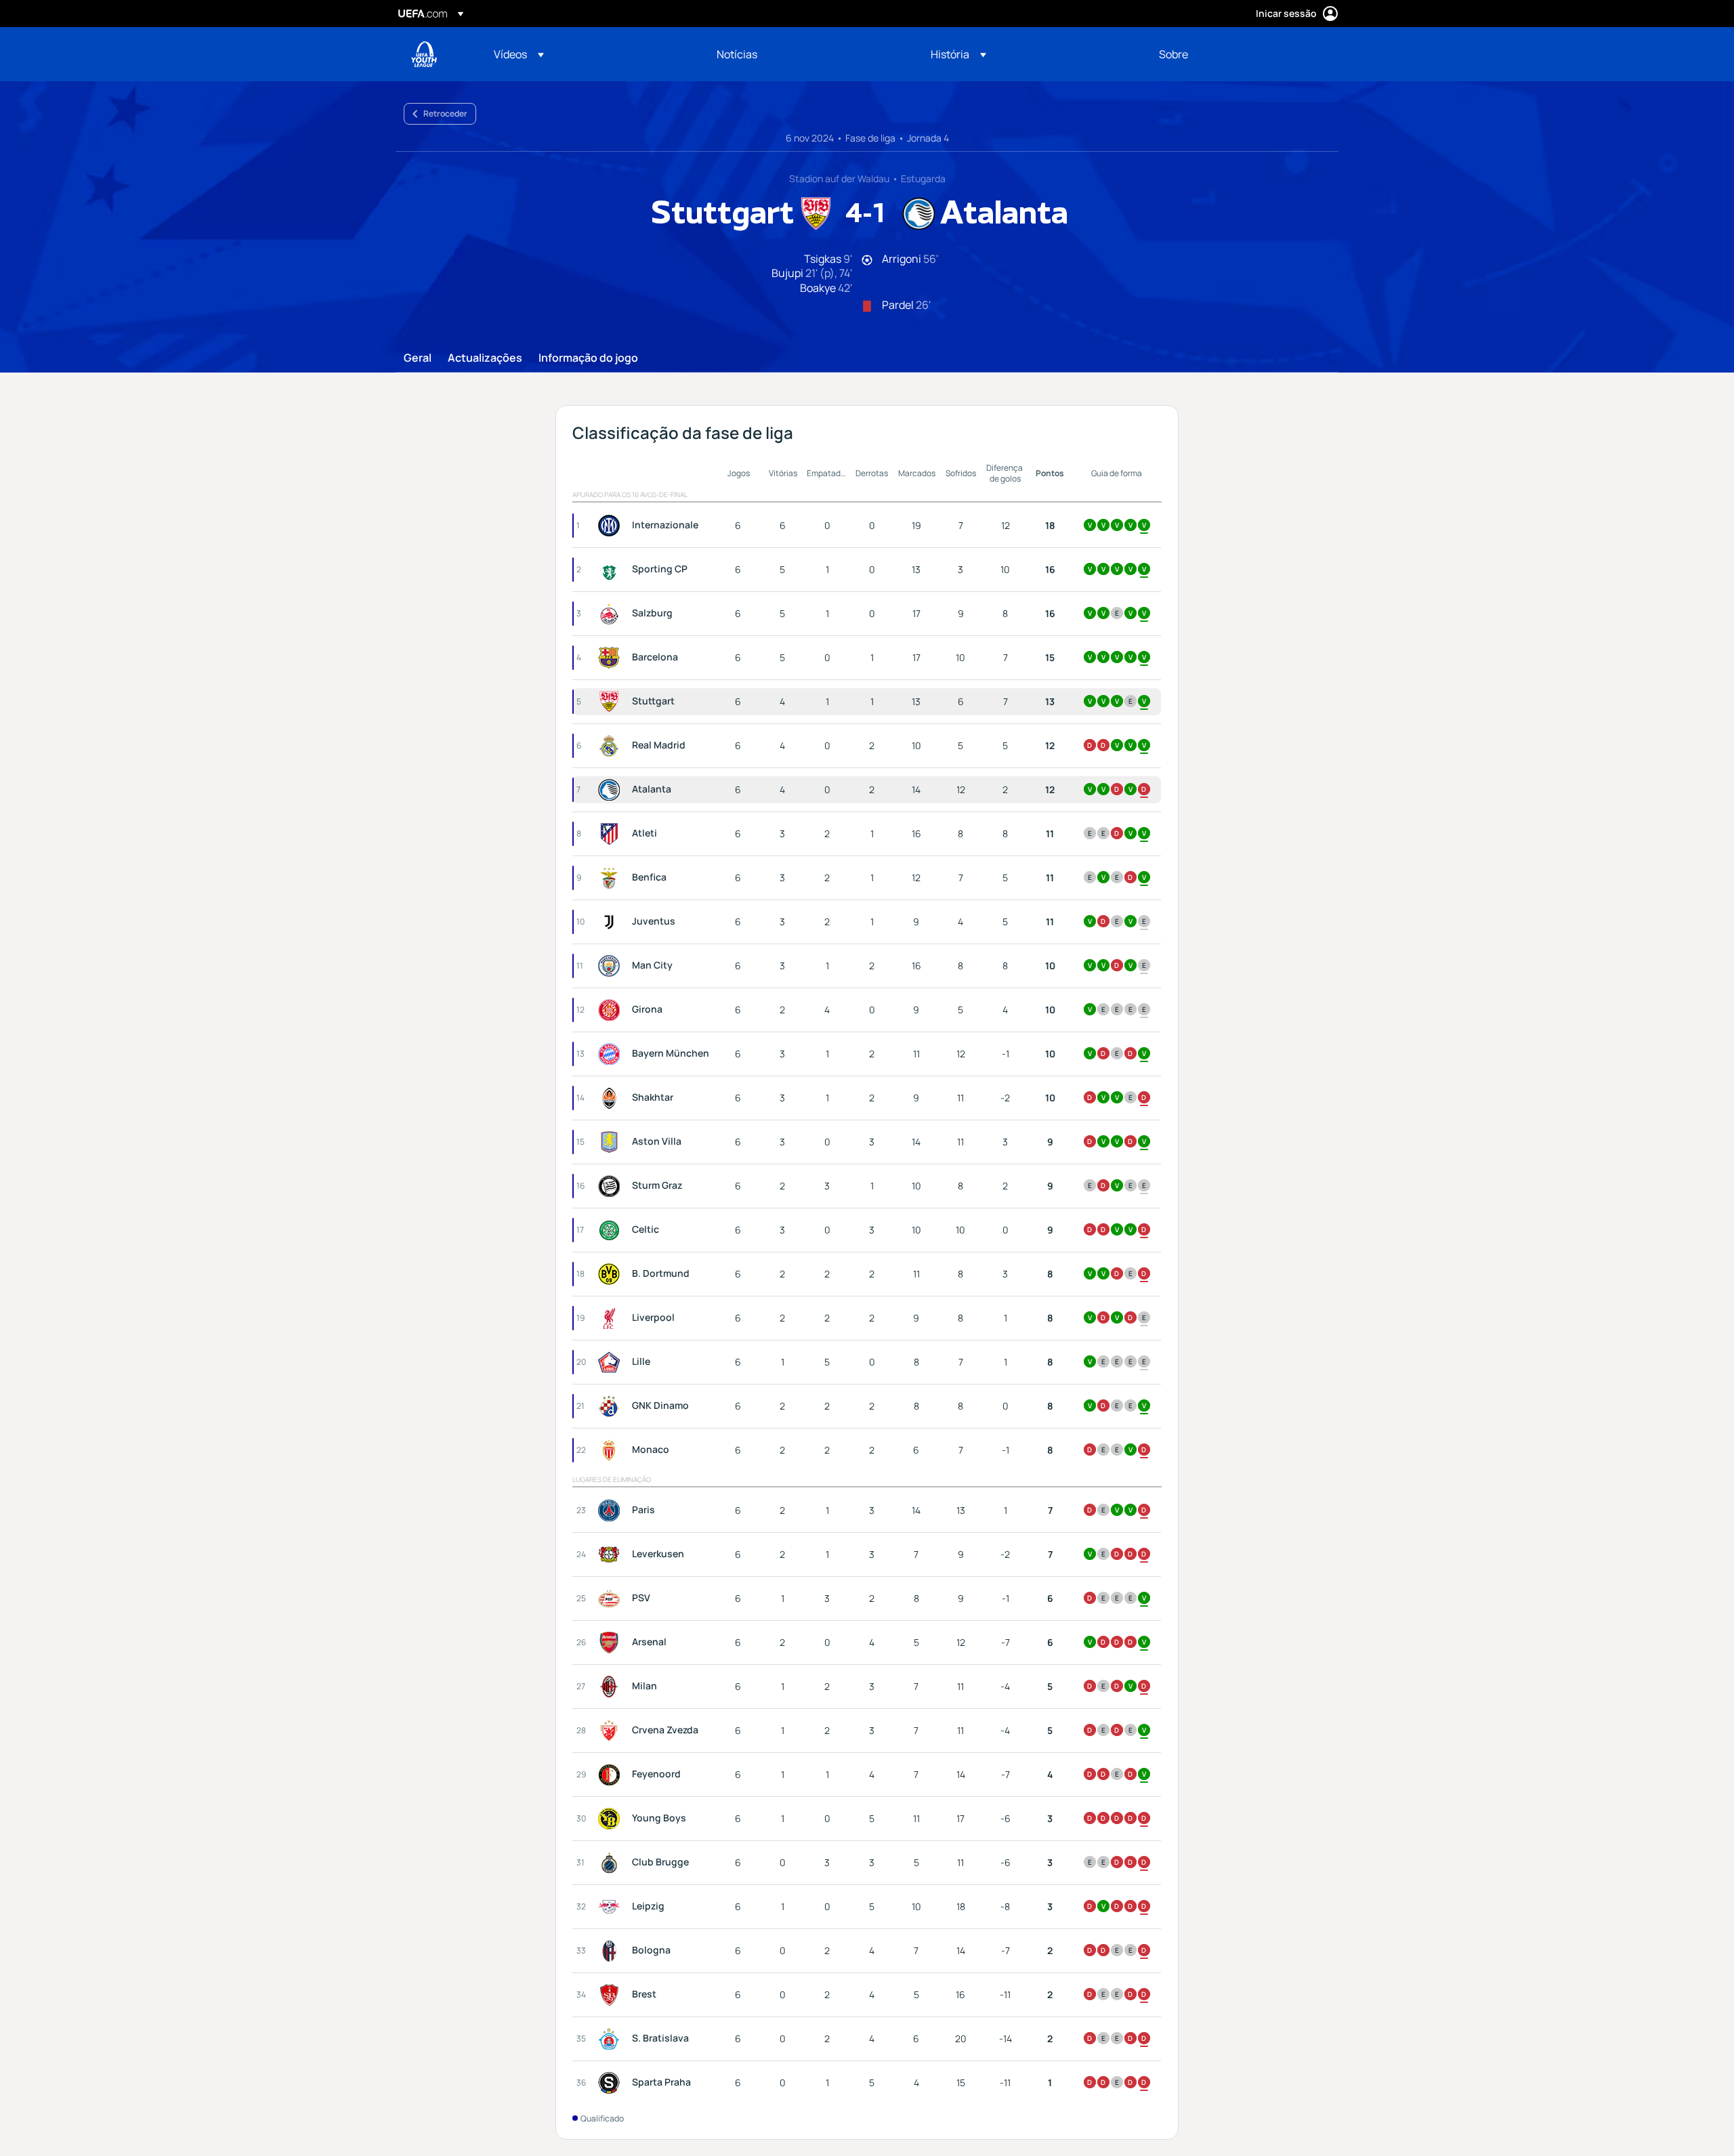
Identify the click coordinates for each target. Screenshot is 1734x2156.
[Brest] (612, 1995)
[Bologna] (612, 1951)
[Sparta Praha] (612, 2083)
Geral (418, 358)
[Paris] (612, 1510)
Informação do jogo (588, 358)
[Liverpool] (612, 1318)
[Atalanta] (612, 790)
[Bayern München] (612, 1054)
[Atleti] (612, 834)
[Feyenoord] (612, 1775)
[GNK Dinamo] (612, 1406)
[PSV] (612, 1599)
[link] (737, 54)
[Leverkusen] (612, 1555)
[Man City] (612, 966)
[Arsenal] (612, 1643)
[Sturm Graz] (612, 1186)
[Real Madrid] (612, 746)
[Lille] (612, 1362)
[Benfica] (612, 878)
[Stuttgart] (612, 702)
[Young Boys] (612, 1819)
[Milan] (612, 1687)
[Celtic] (612, 1230)
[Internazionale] (612, 526)
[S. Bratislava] (612, 2039)
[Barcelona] (612, 658)
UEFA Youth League (424, 54)
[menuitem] (588, 54)
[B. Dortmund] (612, 1274)
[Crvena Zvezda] (612, 1731)
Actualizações (485, 358)
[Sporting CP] (612, 570)
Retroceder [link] (445, 113)
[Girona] (612, 1010)
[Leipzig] (612, 1907)
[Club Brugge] (612, 1863)
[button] (519, 54)
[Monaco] (612, 1450)
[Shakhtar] (612, 1098)
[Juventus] (612, 922)
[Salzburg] (612, 614)
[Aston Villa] (612, 1142)
